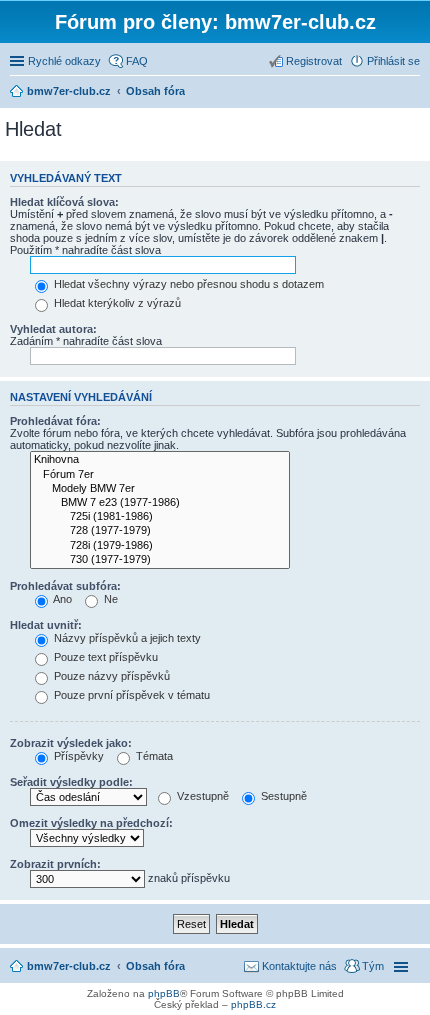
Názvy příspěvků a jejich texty (126, 638)
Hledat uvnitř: (46, 625)
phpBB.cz (253, 1004)
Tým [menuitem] (373, 966)
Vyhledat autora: (53, 329)
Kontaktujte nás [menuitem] (299, 966)
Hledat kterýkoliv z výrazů (116, 303)
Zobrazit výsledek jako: (71, 743)
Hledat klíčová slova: (64, 202)
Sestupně (282, 796)
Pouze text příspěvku (104, 657)
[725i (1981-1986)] (160, 517)
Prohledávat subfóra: (65, 586)
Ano (61, 599)
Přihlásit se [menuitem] (393, 61)
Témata (153, 756)
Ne (109, 599)
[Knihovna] (160, 460)
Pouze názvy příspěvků (110, 676)
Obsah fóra (155, 966)
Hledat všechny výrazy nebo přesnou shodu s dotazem (187, 284)
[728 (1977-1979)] (160, 531)
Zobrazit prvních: (55, 864)
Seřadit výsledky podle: (71, 782)
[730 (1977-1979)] (160, 560)
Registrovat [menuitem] (314, 61)
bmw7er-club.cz (69, 966)
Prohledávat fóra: (55, 421)
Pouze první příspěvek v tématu (130, 695)
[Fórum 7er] (160, 475)
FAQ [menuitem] (137, 61)
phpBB (164, 993)
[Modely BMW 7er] (160, 489)
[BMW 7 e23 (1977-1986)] (160, 503)
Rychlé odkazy (64, 61)
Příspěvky (77, 756)
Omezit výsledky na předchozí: (91, 823)
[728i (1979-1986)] (160, 546)
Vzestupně (201, 796)
